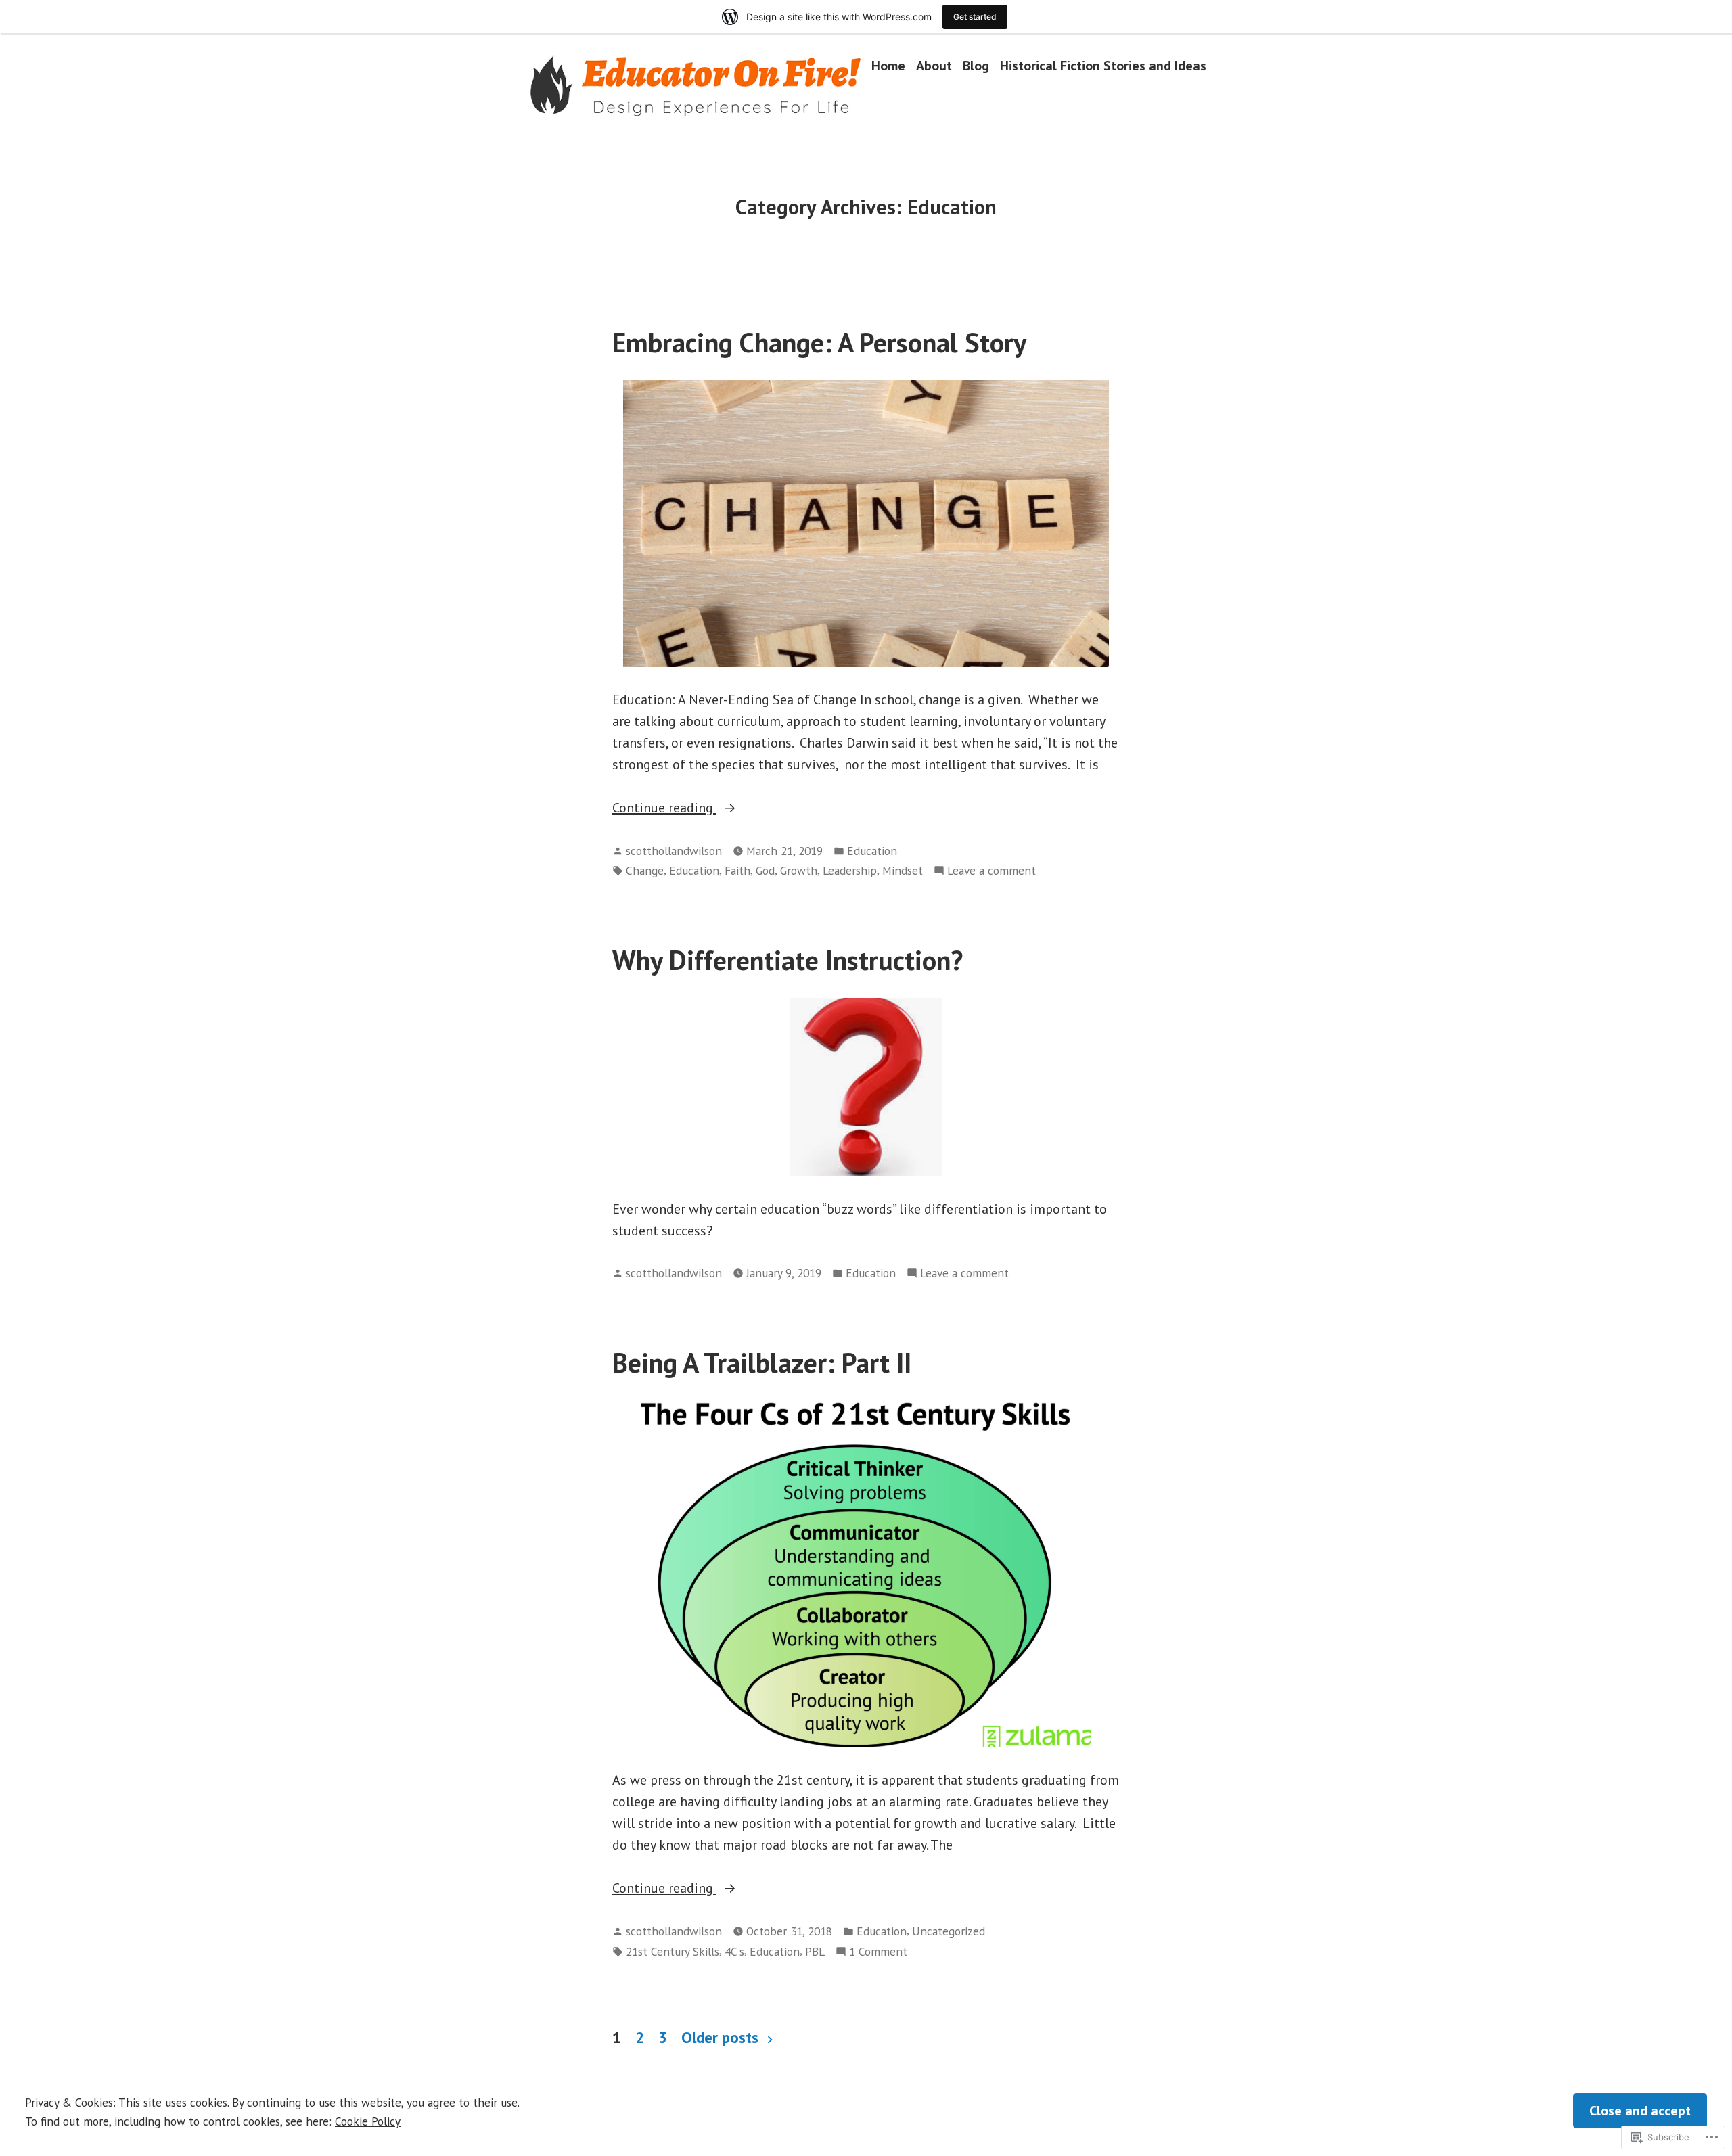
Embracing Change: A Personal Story (819, 342)
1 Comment (878, 1952)
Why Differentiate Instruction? (788, 960)
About (934, 65)
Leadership (850, 870)
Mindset (903, 870)
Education (872, 851)
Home (888, 65)
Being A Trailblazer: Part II (762, 1362)
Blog (976, 65)
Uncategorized (949, 1931)
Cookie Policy (368, 2121)
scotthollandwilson (674, 851)
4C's (734, 1951)
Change (645, 870)
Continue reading (664, 808)
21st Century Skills (673, 1951)
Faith (737, 870)
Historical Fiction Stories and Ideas (1103, 65)
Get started (975, 17)
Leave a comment (992, 871)
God (765, 870)
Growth (799, 870)
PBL (815, 1951)
